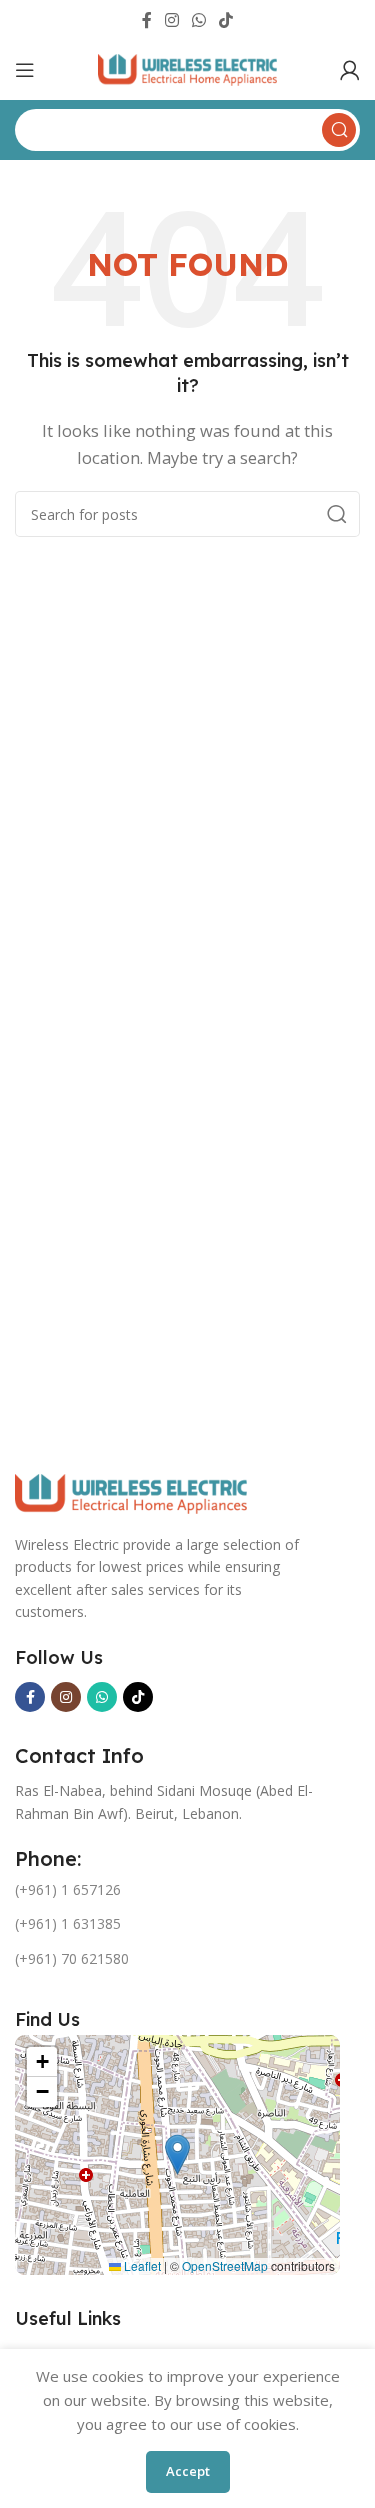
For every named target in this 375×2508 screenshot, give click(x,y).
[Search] (337, 514)
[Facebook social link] (146, 20)
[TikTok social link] (226, 20)
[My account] (350, 70)
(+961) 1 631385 (68, 1923)
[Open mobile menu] (25, 70)
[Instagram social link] (171, 20)
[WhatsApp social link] (199, 20)
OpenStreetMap (225, 2265)
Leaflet (141, 2265)
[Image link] (131, 1492)
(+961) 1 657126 (68, 1889)
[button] (177, 2154)
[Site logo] (188, 68)
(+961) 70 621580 (72, 1958)
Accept (188, 2471)
